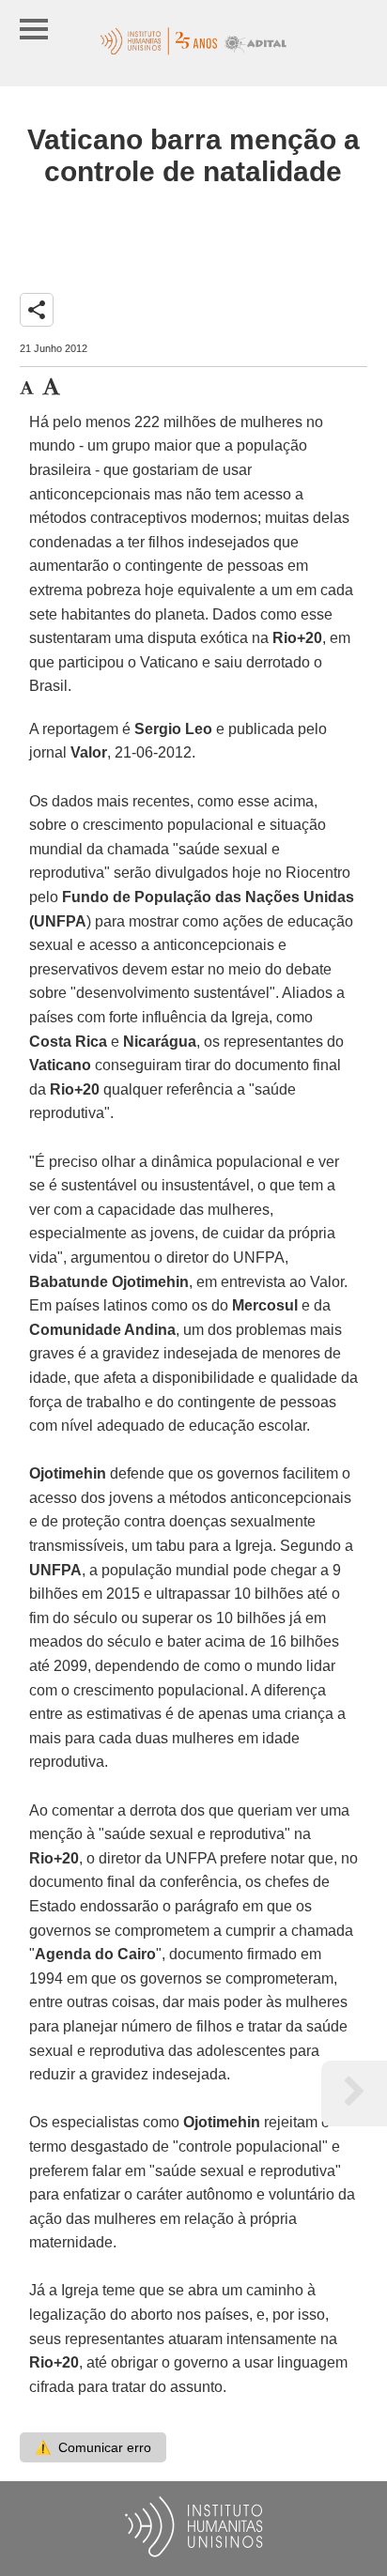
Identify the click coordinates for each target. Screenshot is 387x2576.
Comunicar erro (93, 2447)
